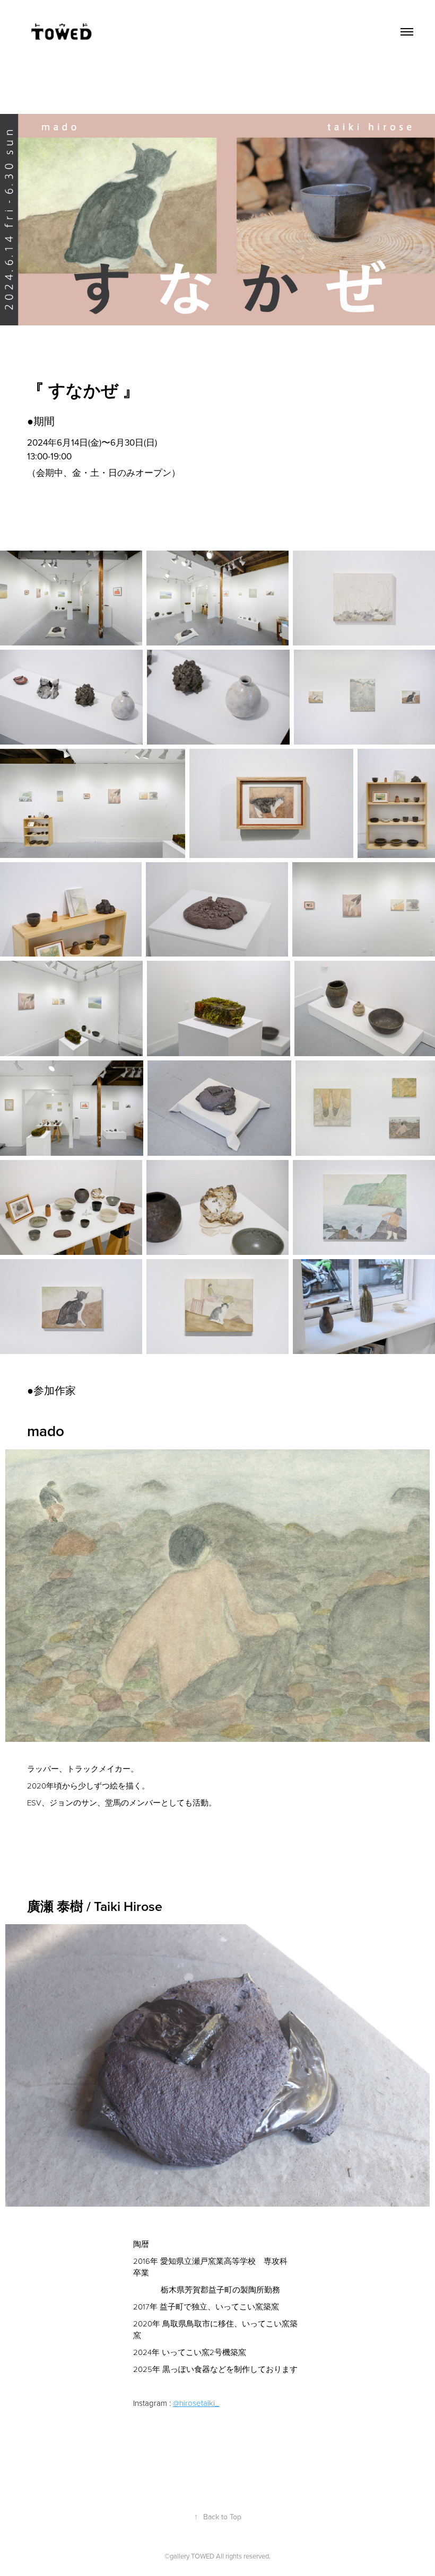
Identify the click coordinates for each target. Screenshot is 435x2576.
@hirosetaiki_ (196, 2403)
